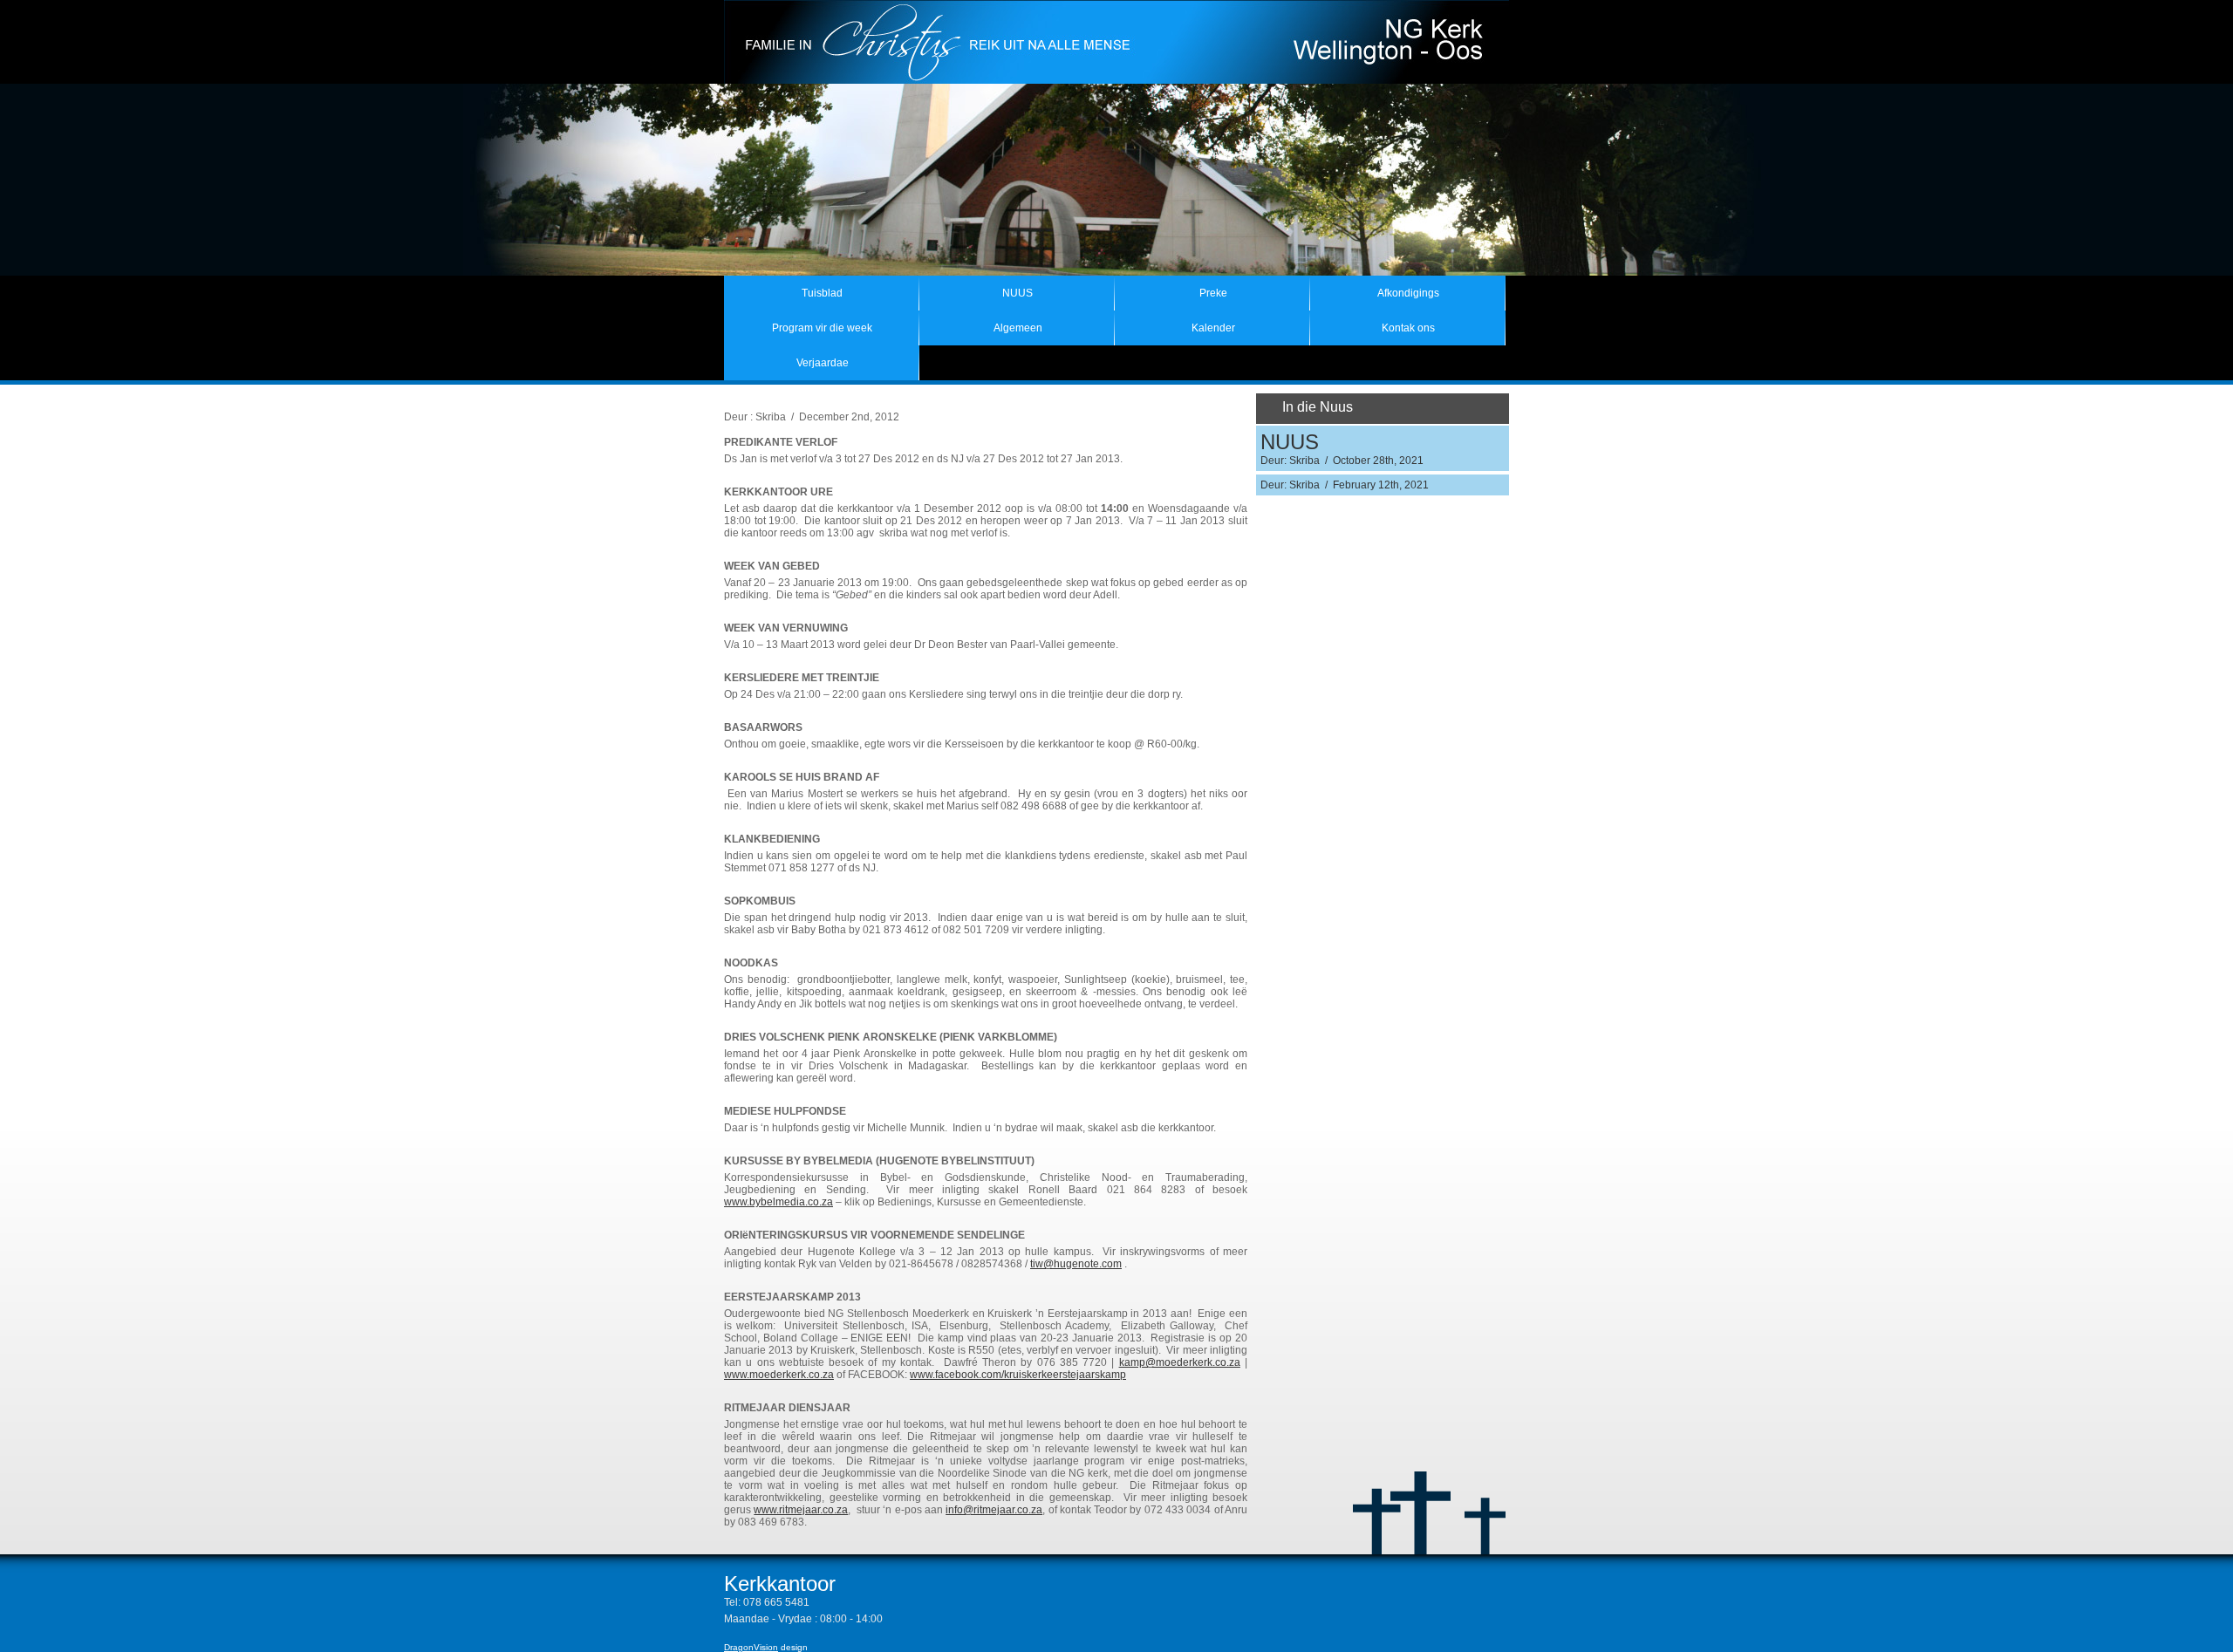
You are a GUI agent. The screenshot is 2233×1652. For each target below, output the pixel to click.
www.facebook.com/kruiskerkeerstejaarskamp (1018, 1375)
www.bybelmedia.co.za (778, 1202)
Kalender (1213, 328)
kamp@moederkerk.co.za (1180, 1362)
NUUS (1017, 293)
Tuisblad (822, 293)
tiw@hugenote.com (1076, 1264)
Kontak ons (1408, 328)
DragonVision (751, 1647)
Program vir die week (822, 328)
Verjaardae (823, 363)
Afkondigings (1408, 293)
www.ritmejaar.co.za (801, 1510)
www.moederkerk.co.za (779, 1375)
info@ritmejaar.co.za (994, 1510)
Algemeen (1018, 328)
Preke (1213, 293)
